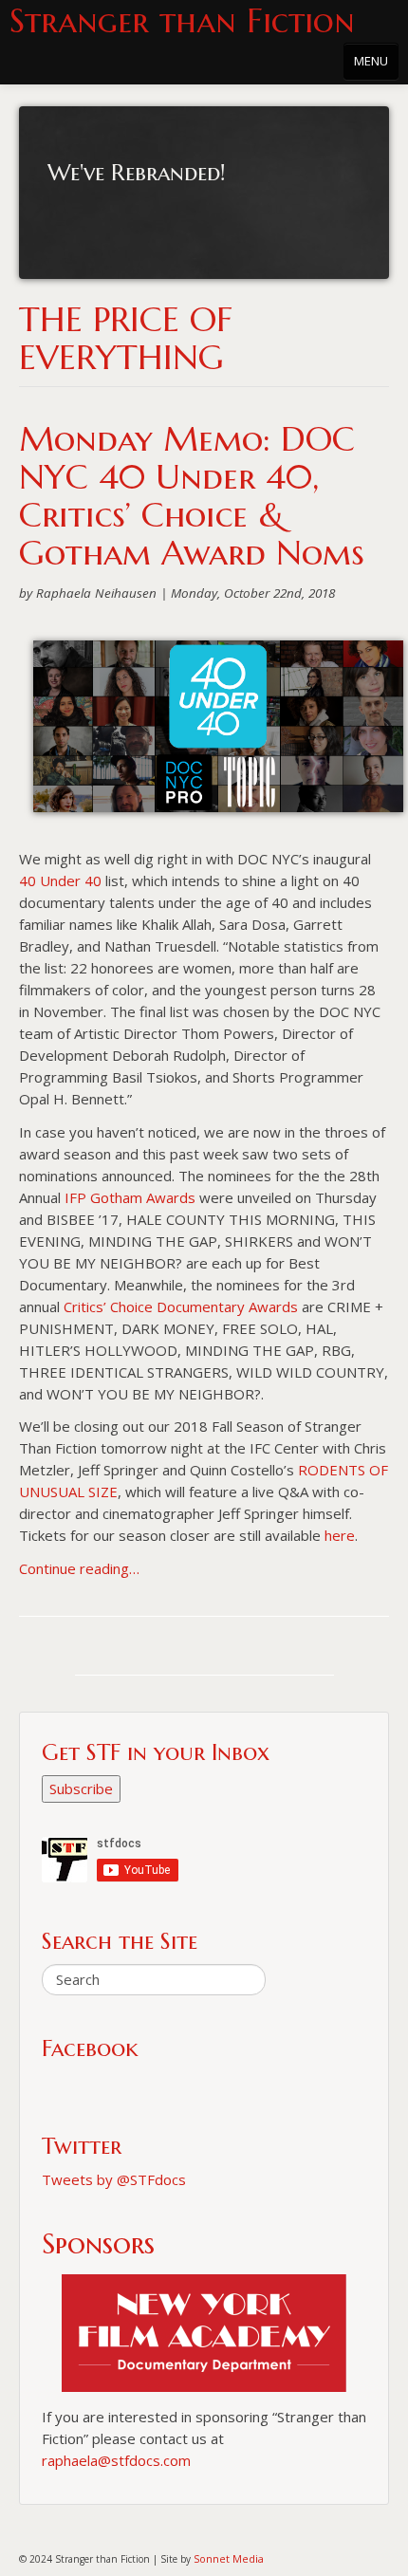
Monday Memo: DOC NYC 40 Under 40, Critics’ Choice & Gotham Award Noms (192, 496)
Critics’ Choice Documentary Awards (181, 1307)
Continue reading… (79, 1568)
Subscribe (81, 1788)
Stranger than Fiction (182, 21)
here (340, 1535)
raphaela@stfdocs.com (116, 2460)
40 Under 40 (60, 880)
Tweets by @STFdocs (114, 2179)
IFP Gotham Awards (130, 1197)
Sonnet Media (229, 2558)
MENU (371, 61)
